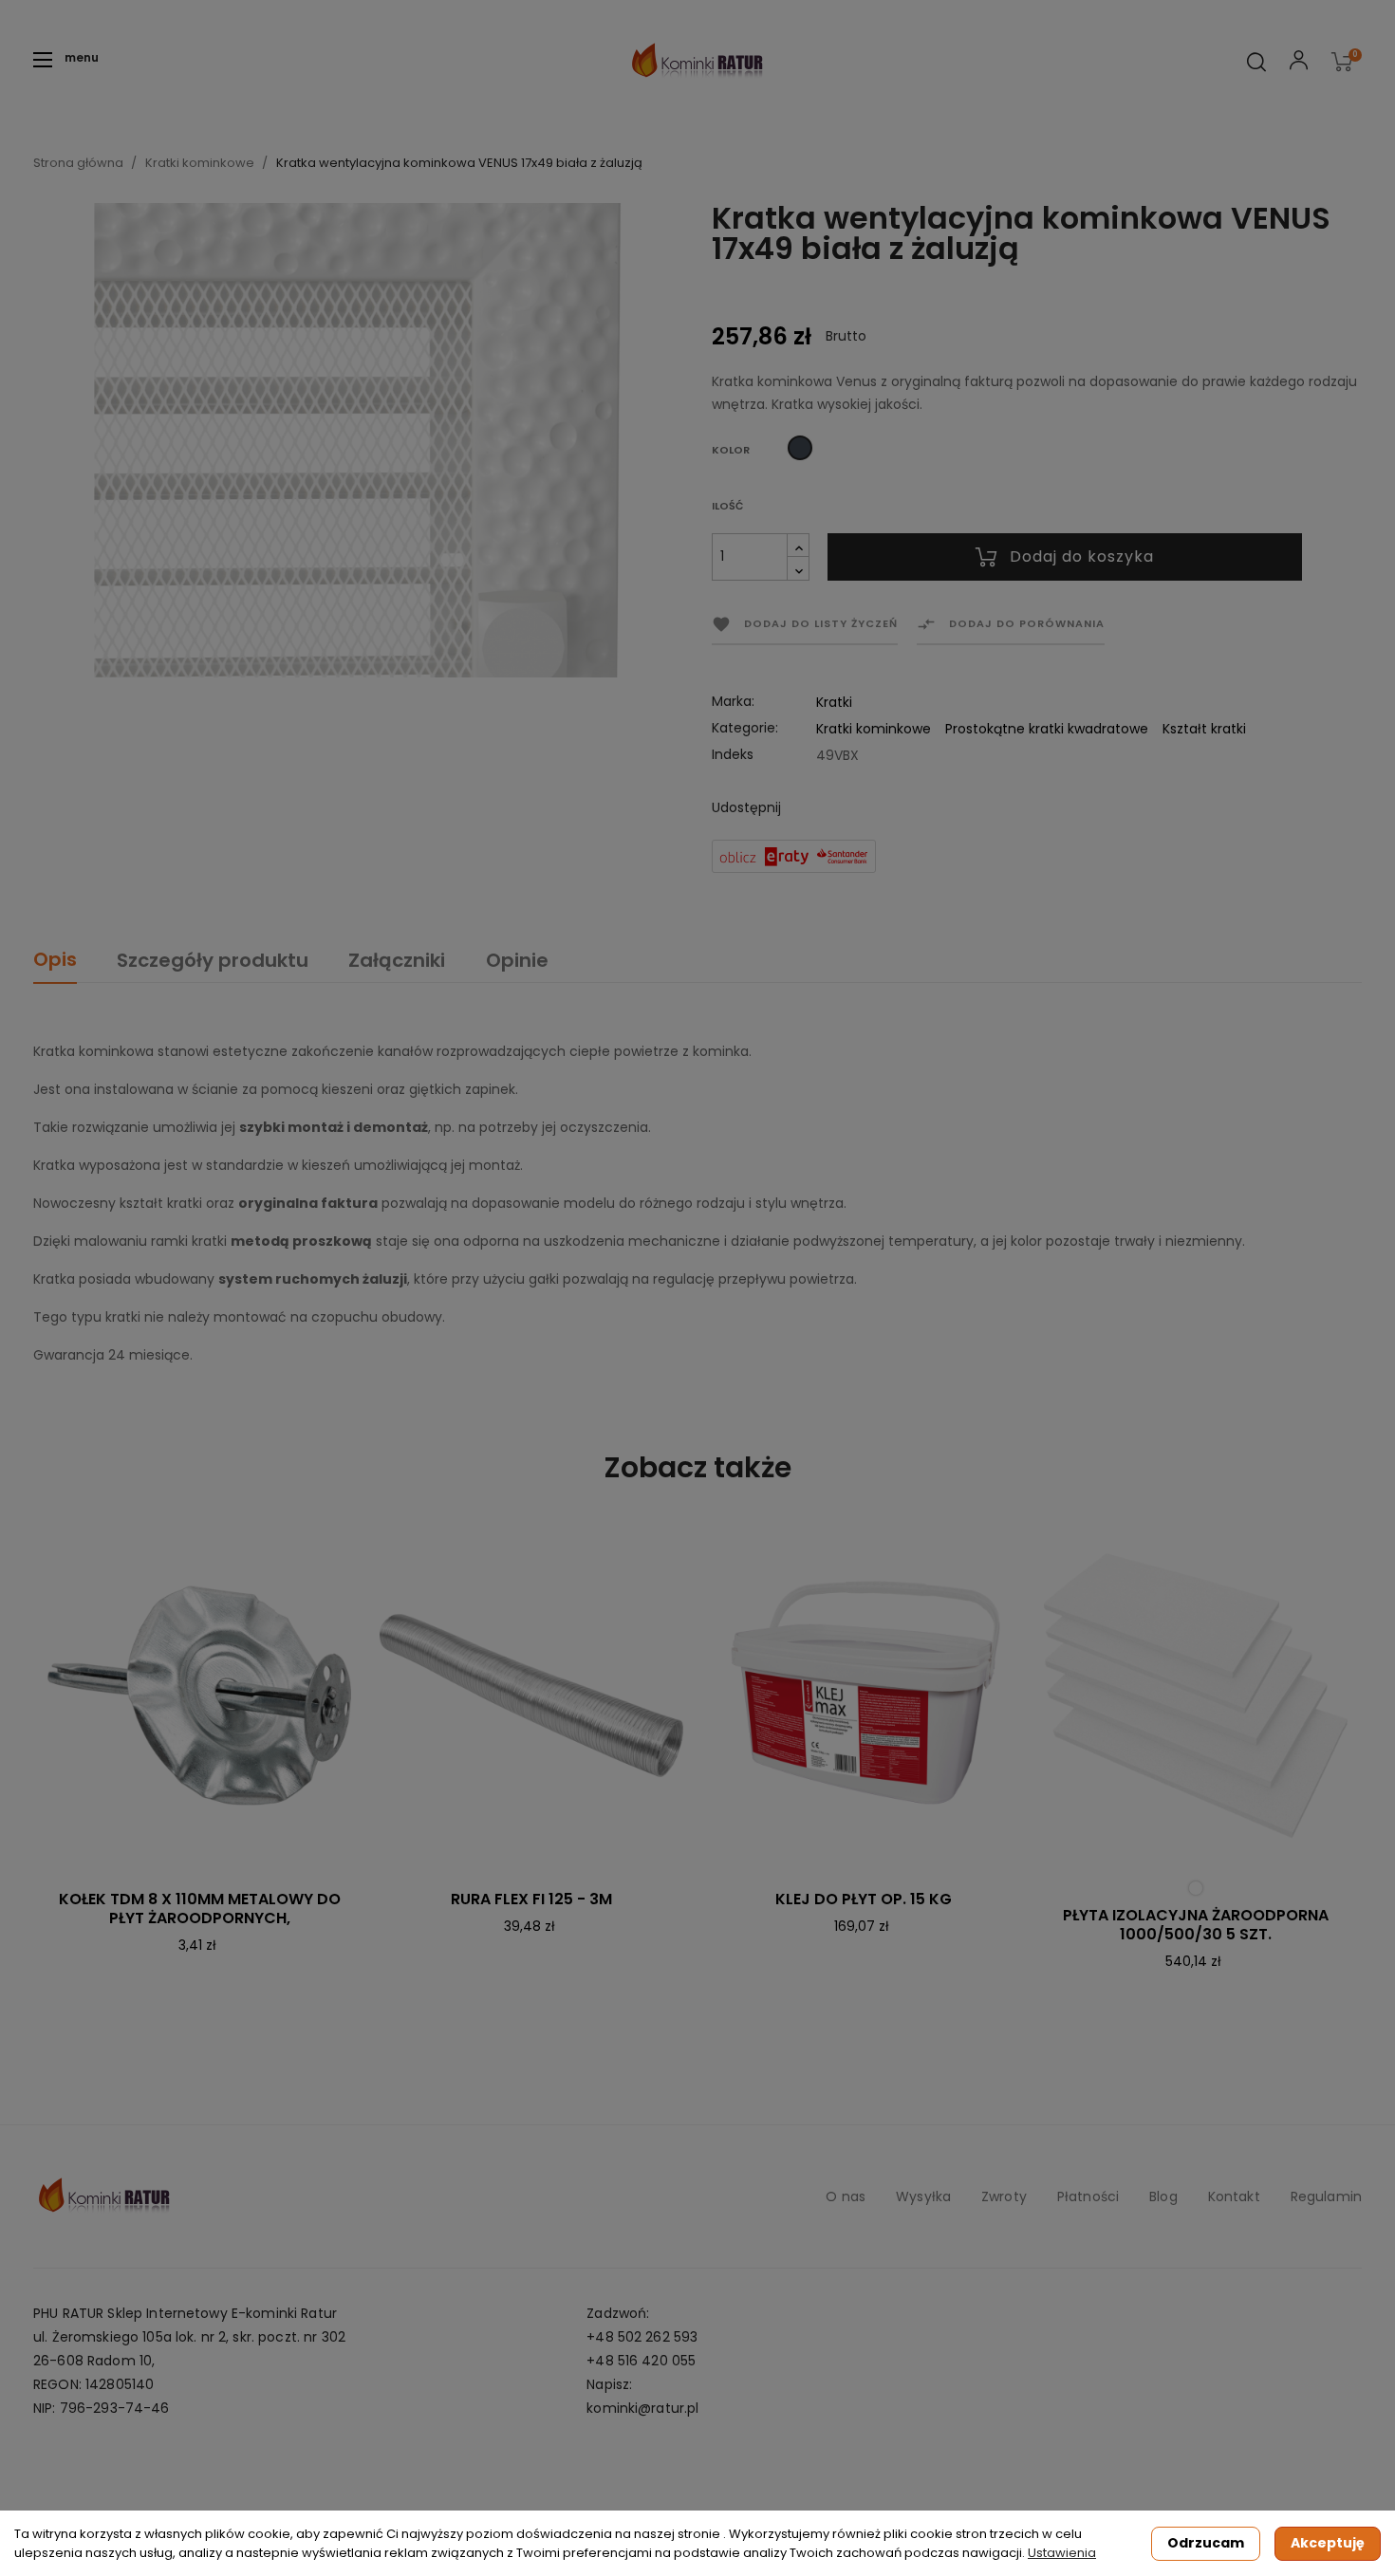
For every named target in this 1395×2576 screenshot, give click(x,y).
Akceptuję (1328, 2543)
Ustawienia (1062, 2553)
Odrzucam (1206, 2543)
